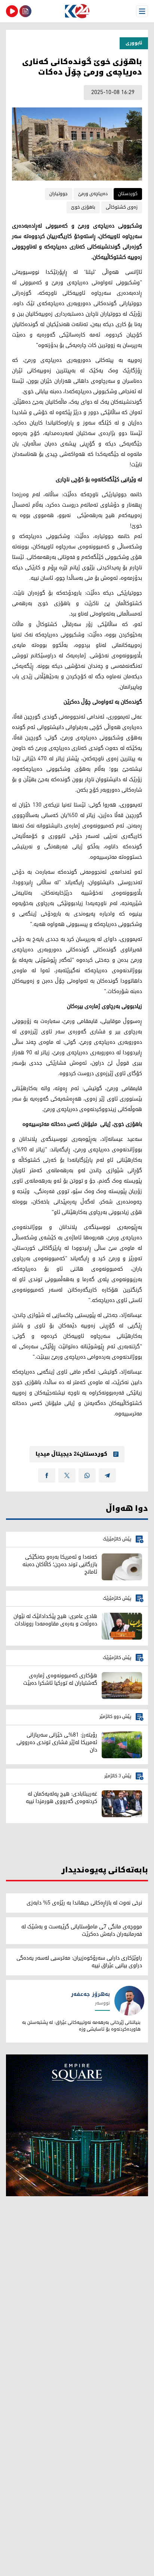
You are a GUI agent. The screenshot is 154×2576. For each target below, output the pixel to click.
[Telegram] (107, 1475)
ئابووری (134, 43)
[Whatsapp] (87, 1475)
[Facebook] (47, 1475)
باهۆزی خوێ (83, 207)
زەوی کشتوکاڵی (122, 207)
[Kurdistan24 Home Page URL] (77, 11)
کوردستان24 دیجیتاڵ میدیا (71, 1454)
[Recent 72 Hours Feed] (25, 11)
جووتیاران (58, 194)
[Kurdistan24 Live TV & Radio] (12, 11)
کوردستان (128, 194)
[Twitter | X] (67, 1475)
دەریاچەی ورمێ (93, 194)
